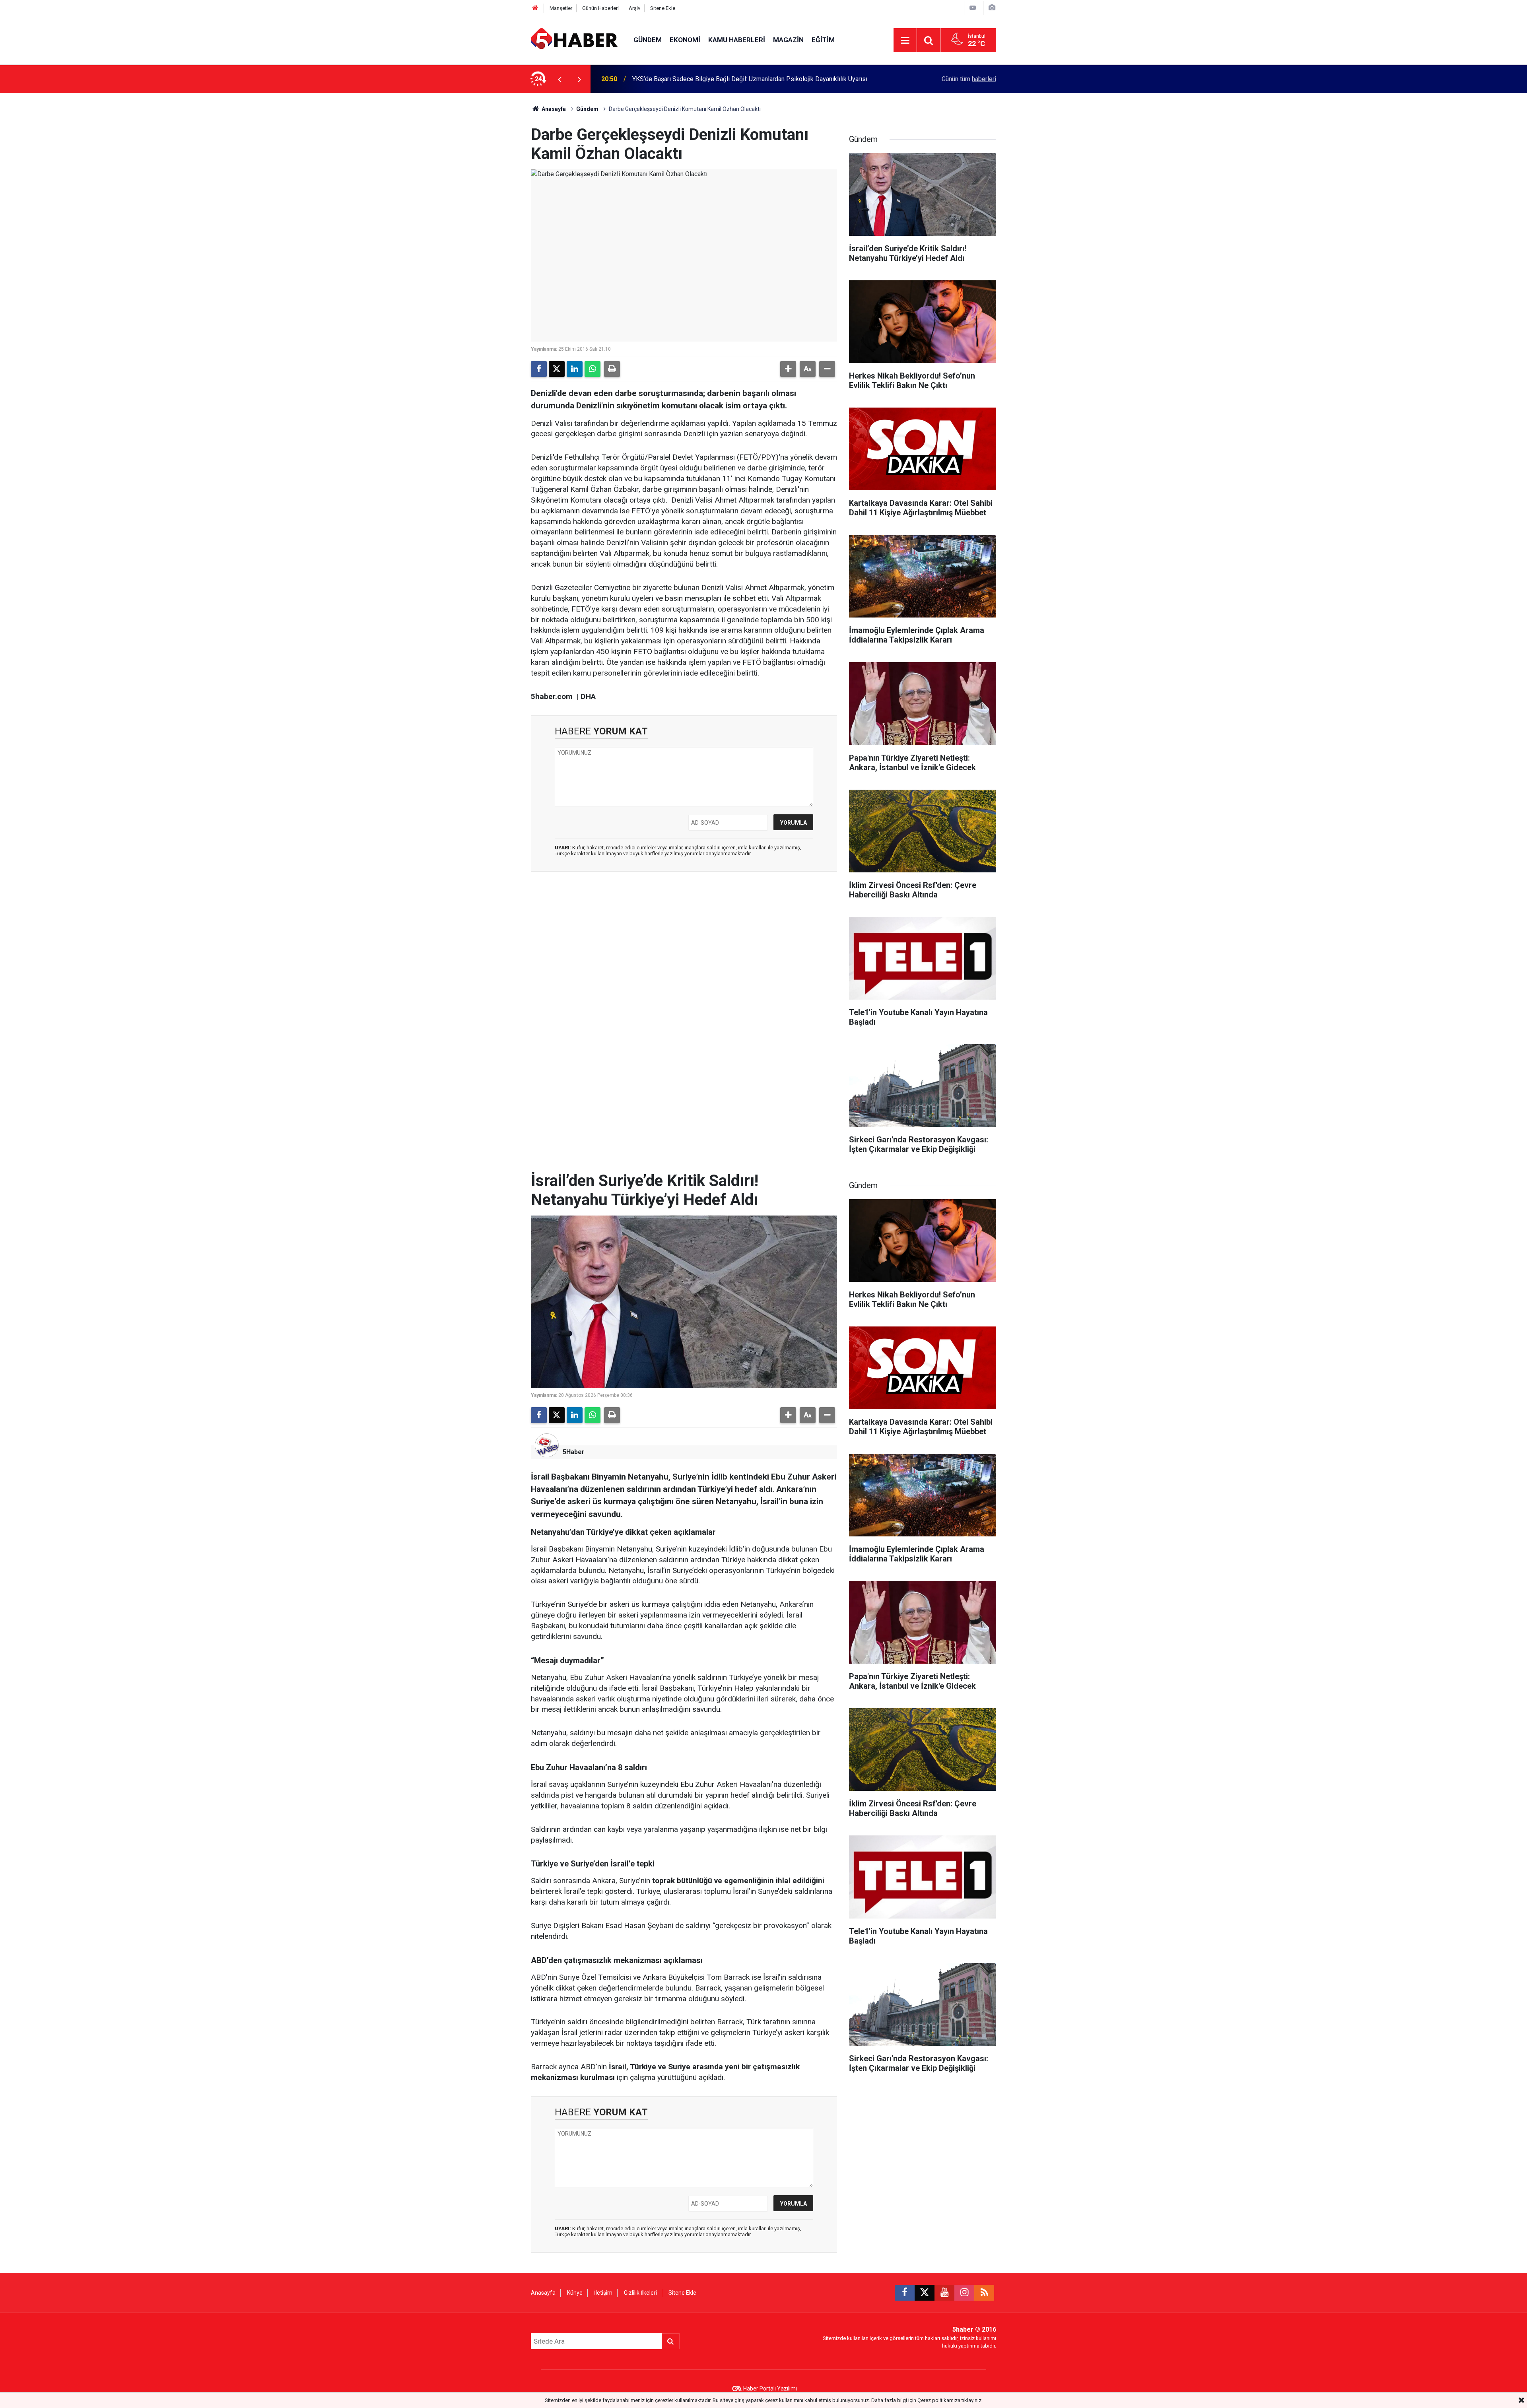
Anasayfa (553, 109)
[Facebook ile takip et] (905, 2293)
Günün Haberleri (600, 8)
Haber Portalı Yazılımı (770, 2389)
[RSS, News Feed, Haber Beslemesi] (984, 2293)
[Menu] (905, 41)
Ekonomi (685, 40)
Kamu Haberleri (737, 40)
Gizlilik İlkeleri (640, 2293)
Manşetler (561, 8)
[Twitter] (557, 369)
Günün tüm (969, 79)
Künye (575, 2293)
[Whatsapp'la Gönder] (593, 369)
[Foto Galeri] (992, 8)
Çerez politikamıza (939, 2400)
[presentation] (560, 79)
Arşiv (634, 8)
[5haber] (574, 40)
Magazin (788, 40)
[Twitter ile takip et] (925, 2293)
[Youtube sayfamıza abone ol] (944, 2293)
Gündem (648, 40)
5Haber (574, 1452)
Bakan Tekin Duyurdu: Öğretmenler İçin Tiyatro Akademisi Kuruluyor (725, 79)
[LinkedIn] (575, 369)
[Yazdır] (612, 369)
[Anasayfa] (535, 8)
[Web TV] (973, 8)
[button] (788, 369)
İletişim (603, 2293)
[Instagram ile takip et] (964, 2293)
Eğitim (823, 40)
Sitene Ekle (663, 8)
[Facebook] (539, 369)
